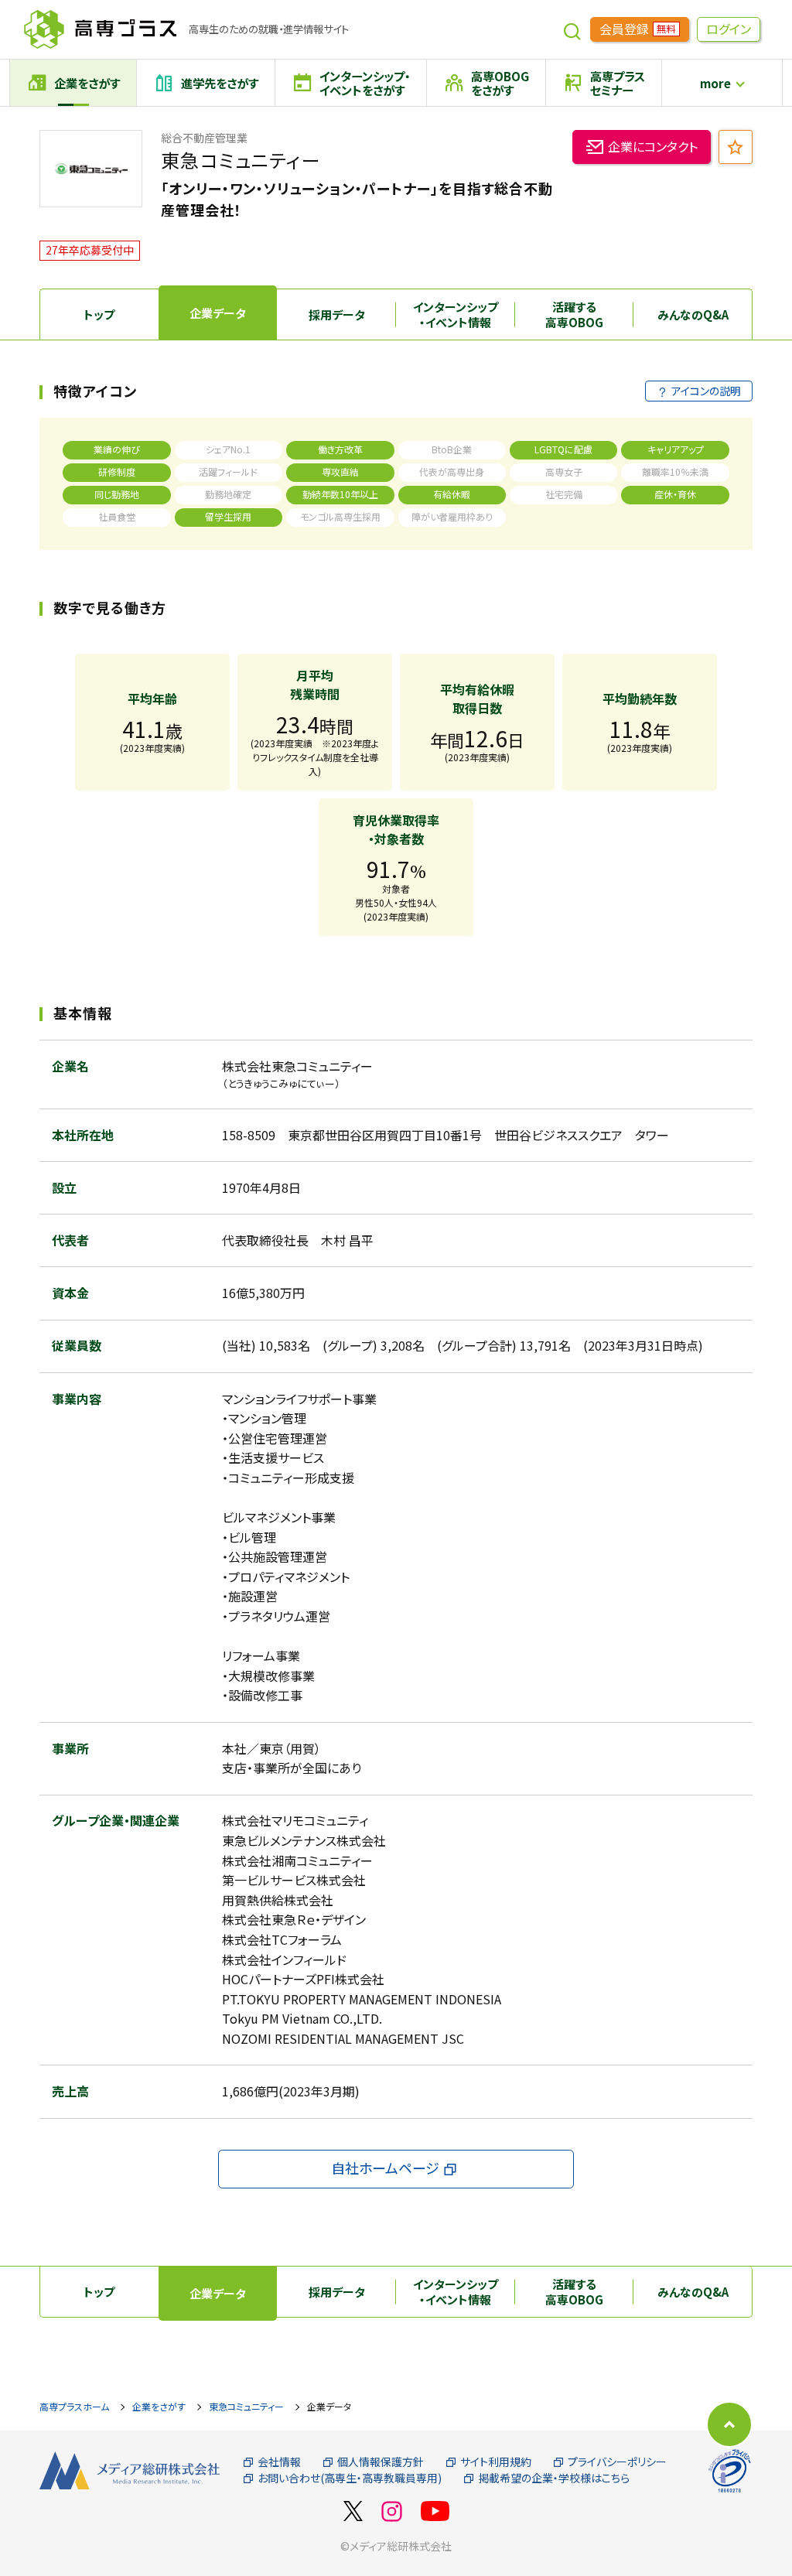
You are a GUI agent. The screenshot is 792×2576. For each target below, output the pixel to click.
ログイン (729, 29)
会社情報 (279, 2462)
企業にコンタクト (653, 146)
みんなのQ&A (693, 314)
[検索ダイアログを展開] (572, 29)
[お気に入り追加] (736, 147)
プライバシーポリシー (617, 2462)
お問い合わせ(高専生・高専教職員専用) (350, 2478)
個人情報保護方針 (381, 2462)
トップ (99, 314)
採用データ (337, 314)
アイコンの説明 (706, 391)
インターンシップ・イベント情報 (456, 314)
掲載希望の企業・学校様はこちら (554, 2478)
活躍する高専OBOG (574, 314)
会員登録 (637, 29)
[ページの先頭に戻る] (729, 2424)
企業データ (218, 313)
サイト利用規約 (496, 2462)
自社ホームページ (385, 2168)
